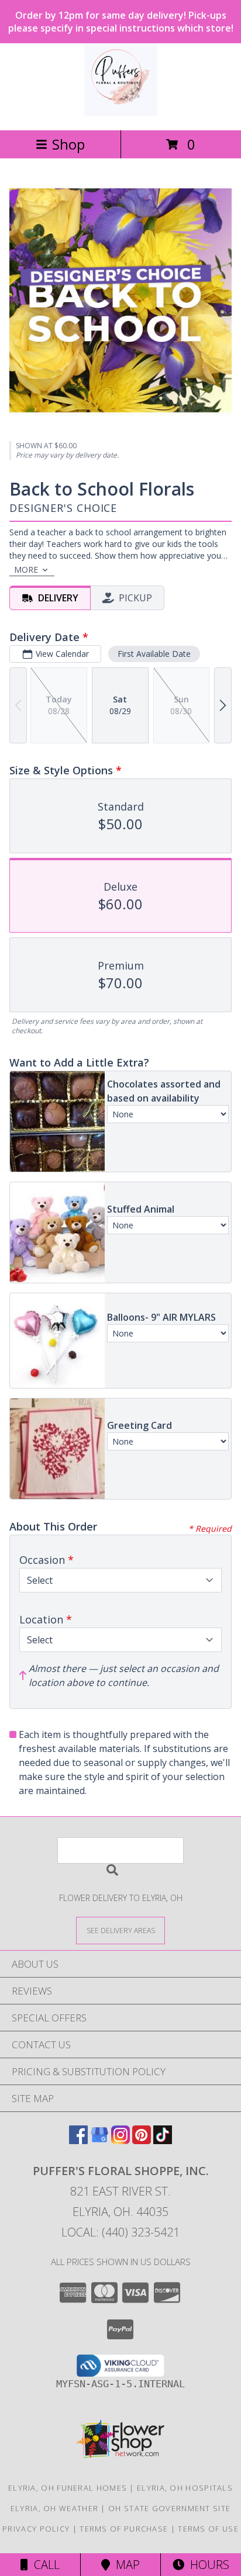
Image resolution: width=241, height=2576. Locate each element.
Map (125, 2565)
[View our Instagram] (120, 2140)
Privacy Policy (36, 2529)
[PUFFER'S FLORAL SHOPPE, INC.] (121, 113)
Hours (207, 2565)
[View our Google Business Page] (99, 2140)
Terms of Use (208, 2529)
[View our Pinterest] (142, 2140)
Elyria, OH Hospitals (185, 2488)
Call (44, 2565)
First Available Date (154, 654)
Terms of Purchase (124, 2529)
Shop (68, 144)
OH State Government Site (169, 2508)
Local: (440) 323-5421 (120, 2232)
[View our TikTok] (163, 2140)
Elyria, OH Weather (54, 2508)
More (26, 569)
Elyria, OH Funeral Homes (68, 2488)
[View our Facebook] (78, 2140)
